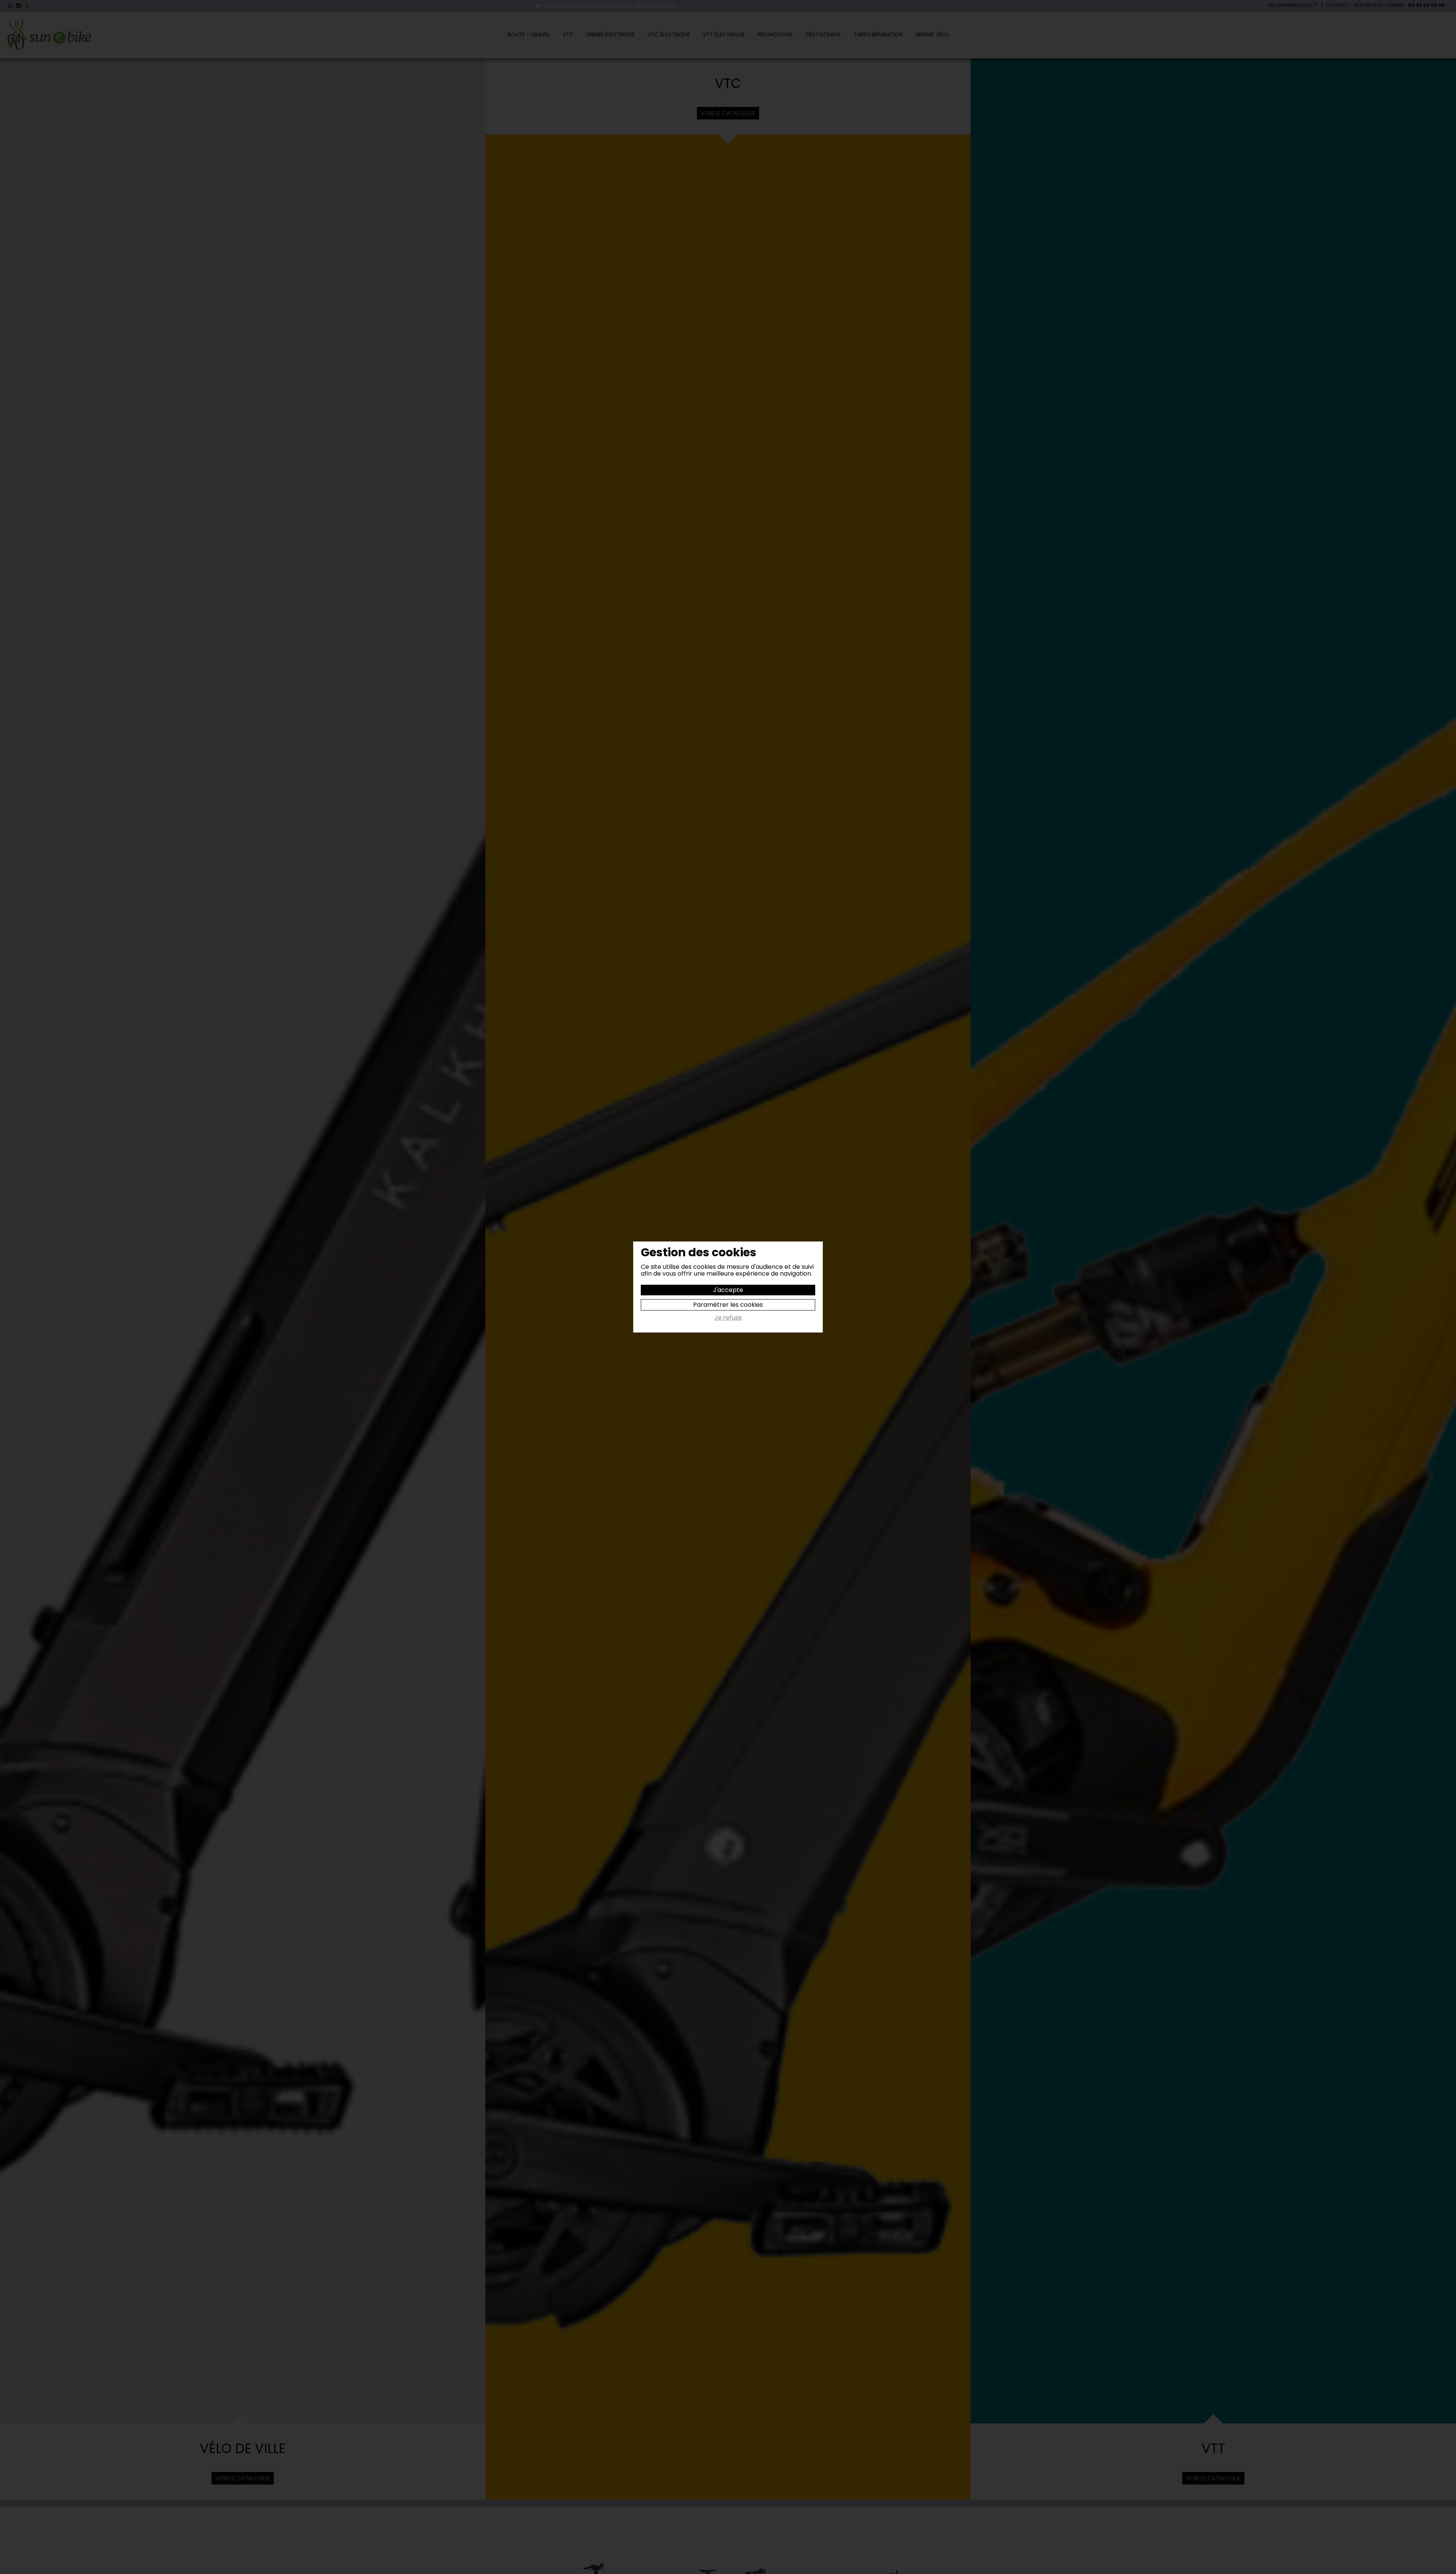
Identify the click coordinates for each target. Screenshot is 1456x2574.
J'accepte (728, 1290)
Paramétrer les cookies (728, 1305)
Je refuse (728, 1318)
